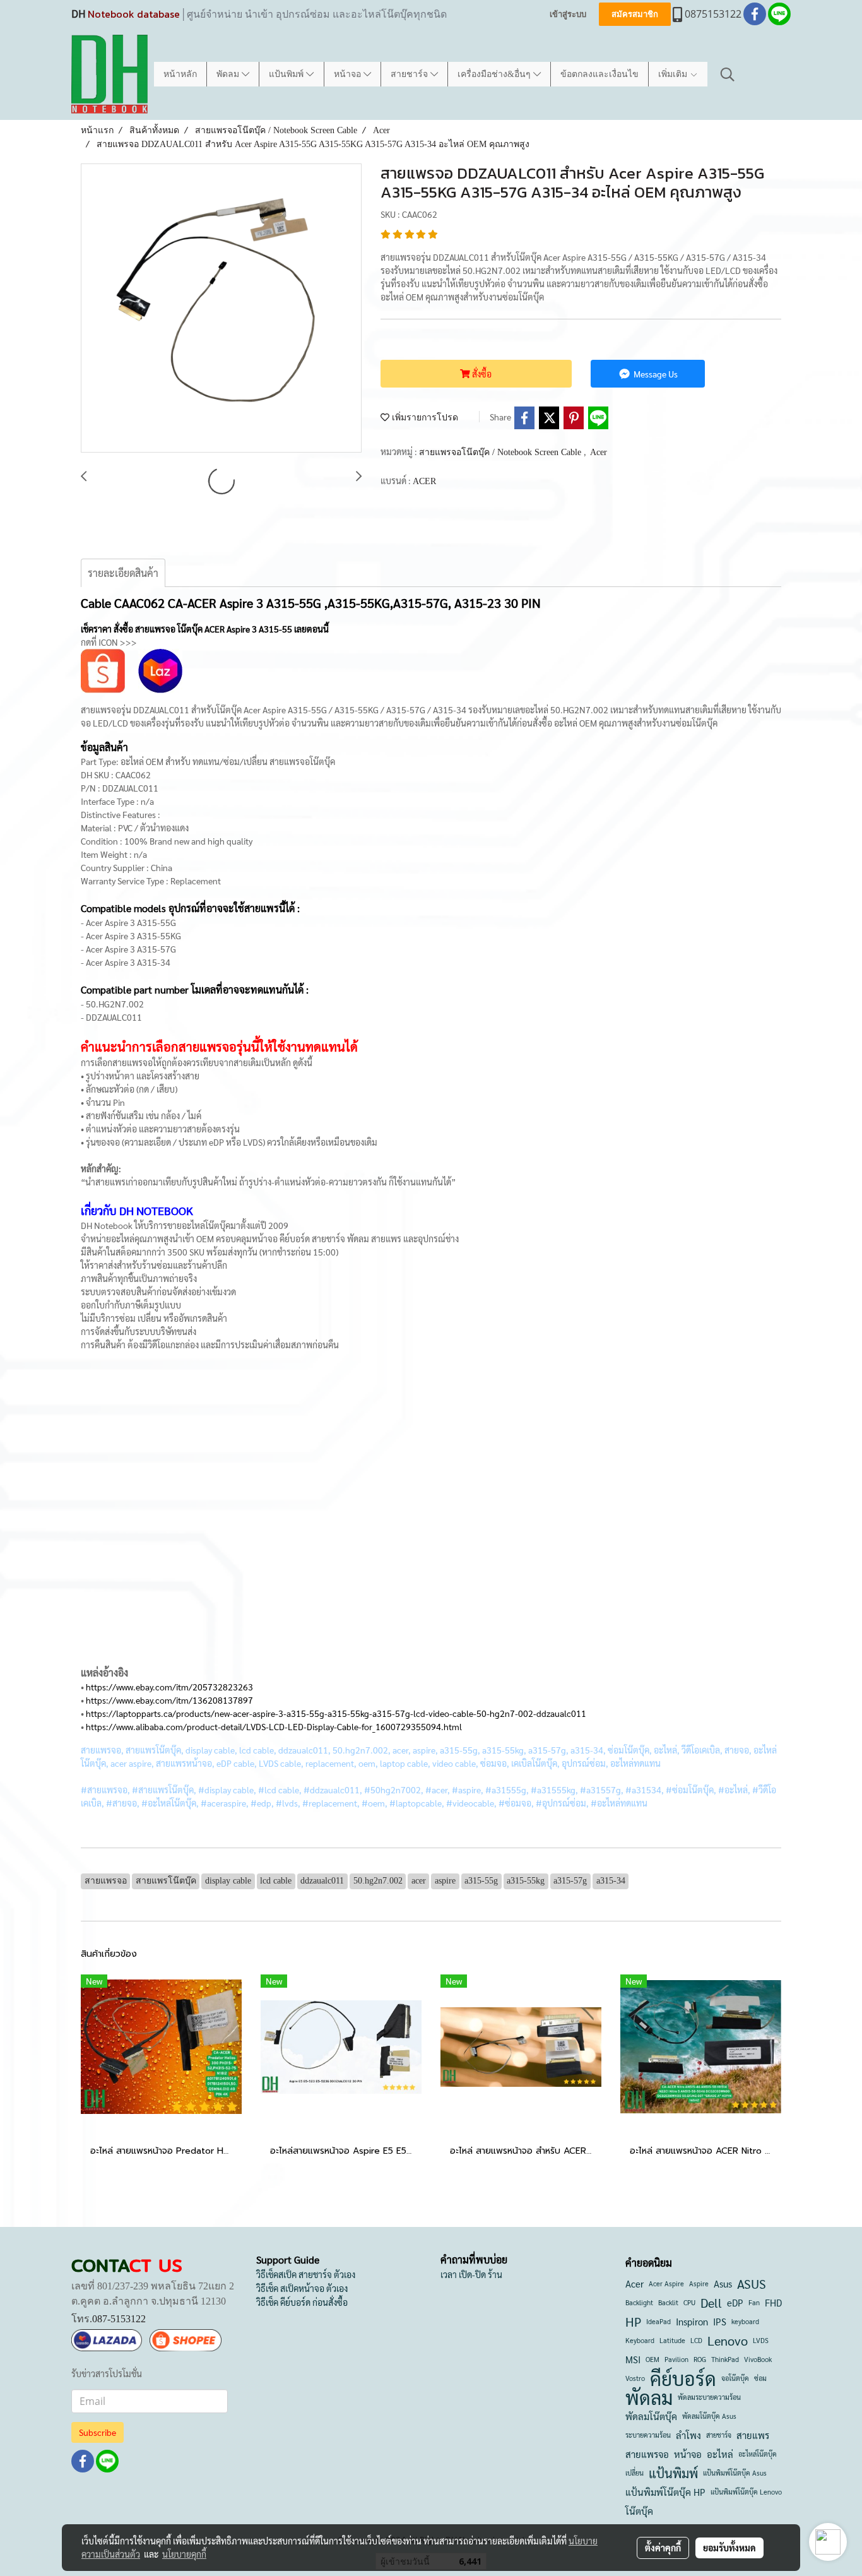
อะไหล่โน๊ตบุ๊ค (758, 2454)
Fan (754, 2302)
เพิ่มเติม (674, 74)
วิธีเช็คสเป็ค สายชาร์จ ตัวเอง (306, 2274)
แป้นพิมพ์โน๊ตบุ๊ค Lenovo (746, 2492)
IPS (720, 2321)
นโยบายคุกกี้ (184, 2554)
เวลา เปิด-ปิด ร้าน (471, 2274)
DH (78, 14)
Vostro (635, 2378)
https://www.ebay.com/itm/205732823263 (169, 1687)
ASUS (752, 2284)
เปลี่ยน (635, 2473)
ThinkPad (725, 2359)
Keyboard (640, 2340)
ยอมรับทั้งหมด (729, 2548)
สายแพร (753, 2435)
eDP (735, 2302)
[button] (728, 74)
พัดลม (229, 74)
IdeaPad (658, 2321)
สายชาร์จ (410, 74)
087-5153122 (119, 2319)
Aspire (699, 2283)
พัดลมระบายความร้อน (709, 2397)
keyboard (745, 2321)
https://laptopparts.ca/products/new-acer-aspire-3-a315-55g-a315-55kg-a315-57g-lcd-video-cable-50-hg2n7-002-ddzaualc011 (336, 1713)
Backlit (668, 2302)
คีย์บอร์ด (683, 2378)
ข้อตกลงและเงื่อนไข (599, 74)
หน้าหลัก (180, 74)
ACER (424, 481)
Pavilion (676, 2359)
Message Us (655, 374)
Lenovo (728, 2341)
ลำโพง (688, 2435)
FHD (773, 2302)
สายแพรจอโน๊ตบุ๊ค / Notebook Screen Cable (501, 452)
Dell (711, 2303)
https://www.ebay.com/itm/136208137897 (169, 1700)
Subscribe (97, 2432)
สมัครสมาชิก (635, 14)
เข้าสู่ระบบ (568, 14)
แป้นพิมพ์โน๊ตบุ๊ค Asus (735, 2473)
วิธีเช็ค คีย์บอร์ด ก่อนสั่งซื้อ (302, 2302)
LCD (696, 2340)
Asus (723, 2283)
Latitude (672, 2340)
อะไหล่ (720, 2454)
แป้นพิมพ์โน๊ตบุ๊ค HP (665, 2492)
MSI (633, 2359)
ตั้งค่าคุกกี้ (663, 2548)
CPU (689, 2302)
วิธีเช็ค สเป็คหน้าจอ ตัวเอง (302, 2288)
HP (633, 2322)
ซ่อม (760, 2378)
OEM (652, 2359)
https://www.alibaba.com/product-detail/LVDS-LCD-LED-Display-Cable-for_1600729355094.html (274, 1726)
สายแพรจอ (647, 2454)
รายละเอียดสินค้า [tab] (123, 573)
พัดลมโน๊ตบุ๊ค (651, 2416)
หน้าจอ (349, 74)
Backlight (639, 2302)
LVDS (761, 2340)
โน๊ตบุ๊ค (639, 2511)
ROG (700, 2359)
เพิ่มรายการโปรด (424, 418)
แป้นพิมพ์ (287, 74)
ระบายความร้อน (648, 2435)
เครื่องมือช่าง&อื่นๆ (495, 74)
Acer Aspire (666, 2283)
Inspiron (692, 2321)
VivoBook (758, 2359)
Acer (599, 452)
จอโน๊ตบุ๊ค (735, 2378)
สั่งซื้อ (481, 374)
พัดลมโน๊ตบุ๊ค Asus (709, 2416)
